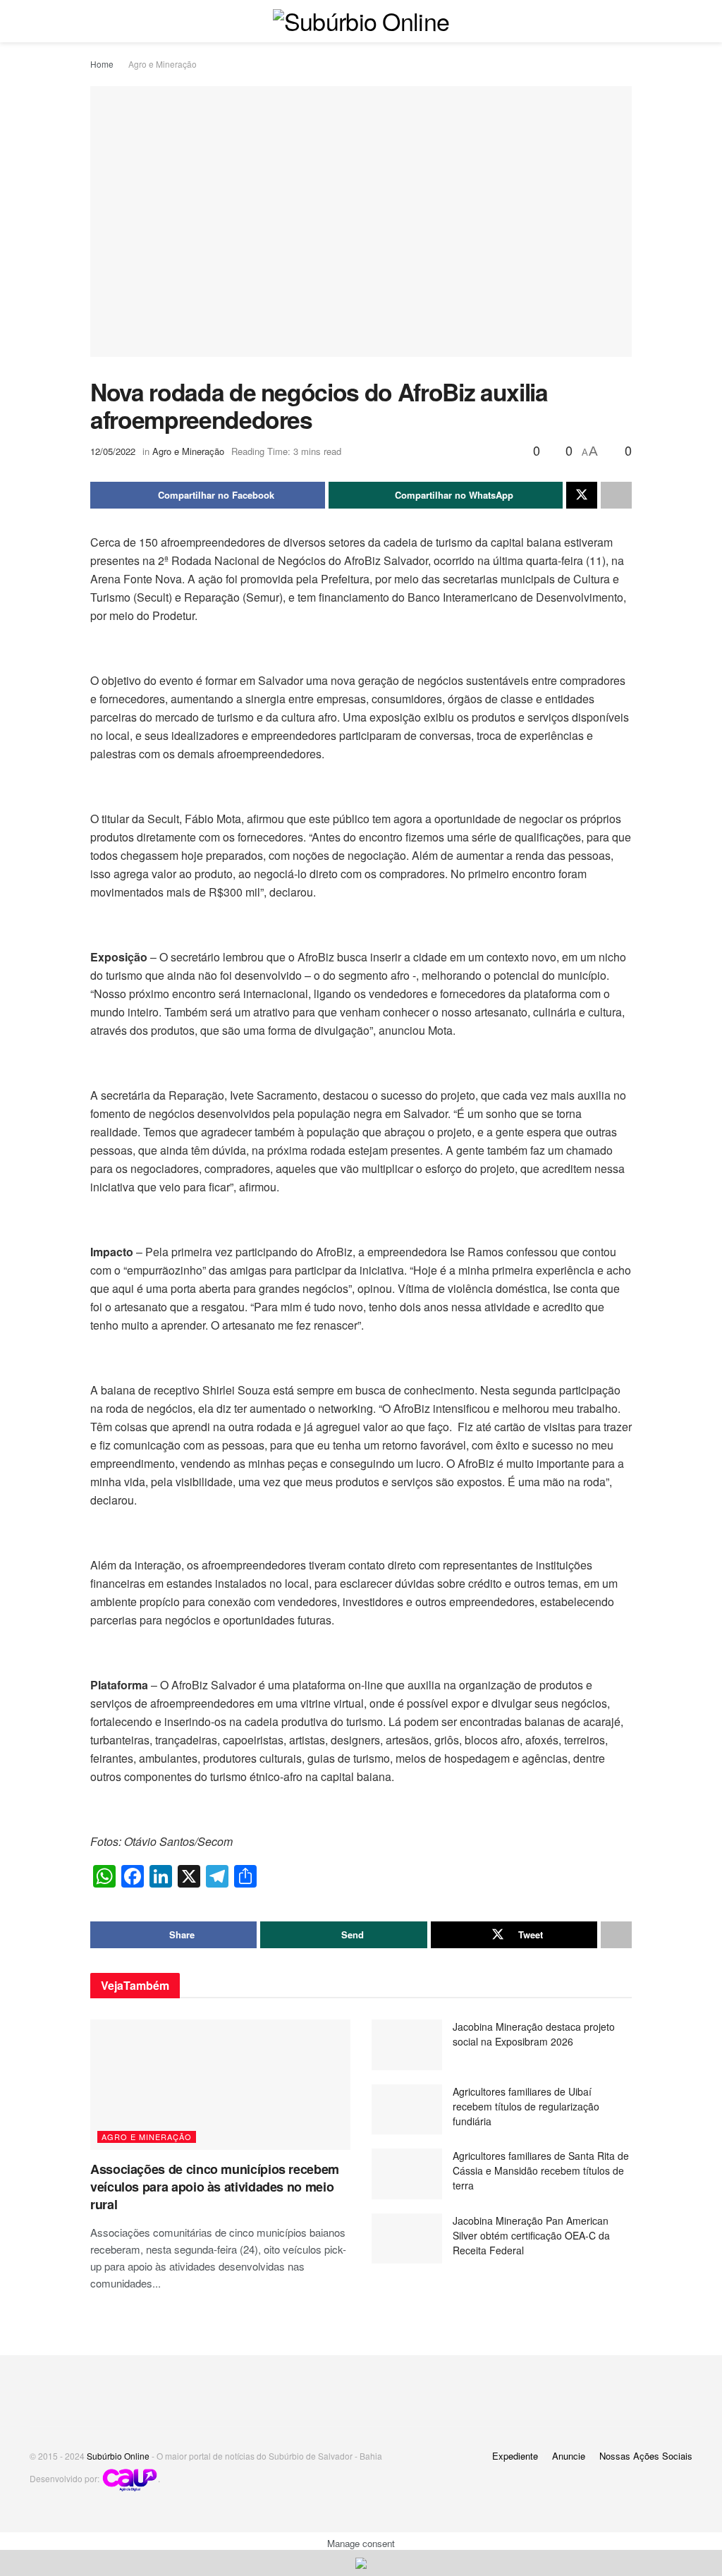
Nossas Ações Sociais (646, 2456)
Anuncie (569, 2456)
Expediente (515, 2456)
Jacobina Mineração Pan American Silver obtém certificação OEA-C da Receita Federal (531, 2235)
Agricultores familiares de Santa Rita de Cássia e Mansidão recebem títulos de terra (541, 2170)
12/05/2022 (113, 451)
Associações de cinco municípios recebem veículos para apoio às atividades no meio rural (215, 2187)
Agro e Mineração (163, 64)
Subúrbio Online (118, 2456)
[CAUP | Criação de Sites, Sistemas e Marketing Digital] (130, 2478)
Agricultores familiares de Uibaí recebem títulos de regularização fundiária (526, 2106)
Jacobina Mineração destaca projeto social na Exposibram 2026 (534, 2034)
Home (102, 64)
